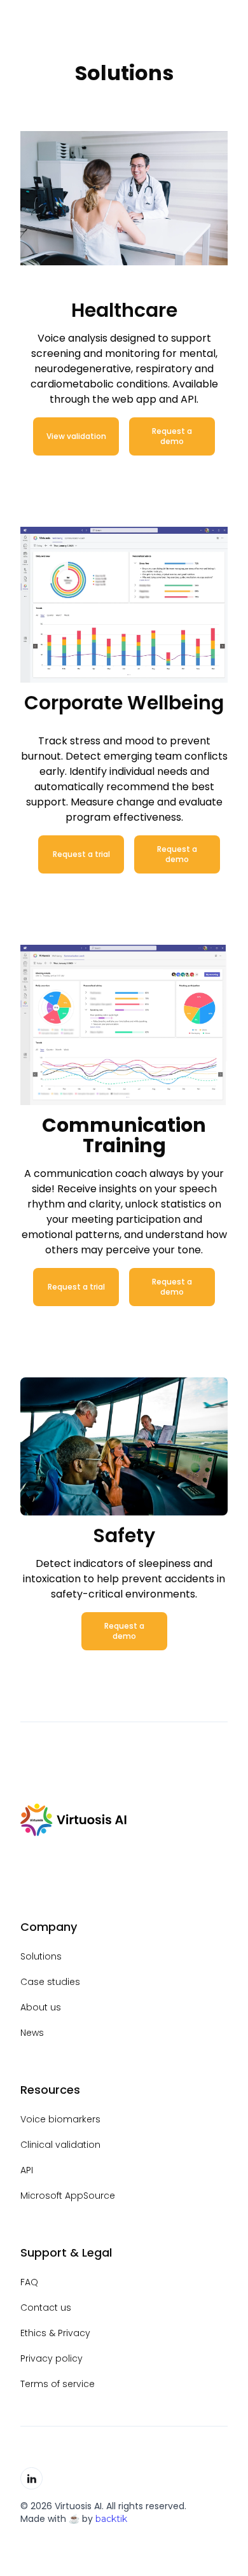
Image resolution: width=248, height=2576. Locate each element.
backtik (111, 2519)
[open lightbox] (124, 604)
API (27, 2170)
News (32, 2033)
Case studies (50, 1982)
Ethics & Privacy (55, 2333)
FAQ (29, 2282)
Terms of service (58, 2384)
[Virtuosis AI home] (74, 1820)
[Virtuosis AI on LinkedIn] (31, 2478)
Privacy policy (52, 2358)
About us (41, 2007)
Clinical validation (60, 2145)
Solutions (41, 1956)
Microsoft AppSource (68, 2196)
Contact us (46, 2308)
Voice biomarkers (60, 2119)
